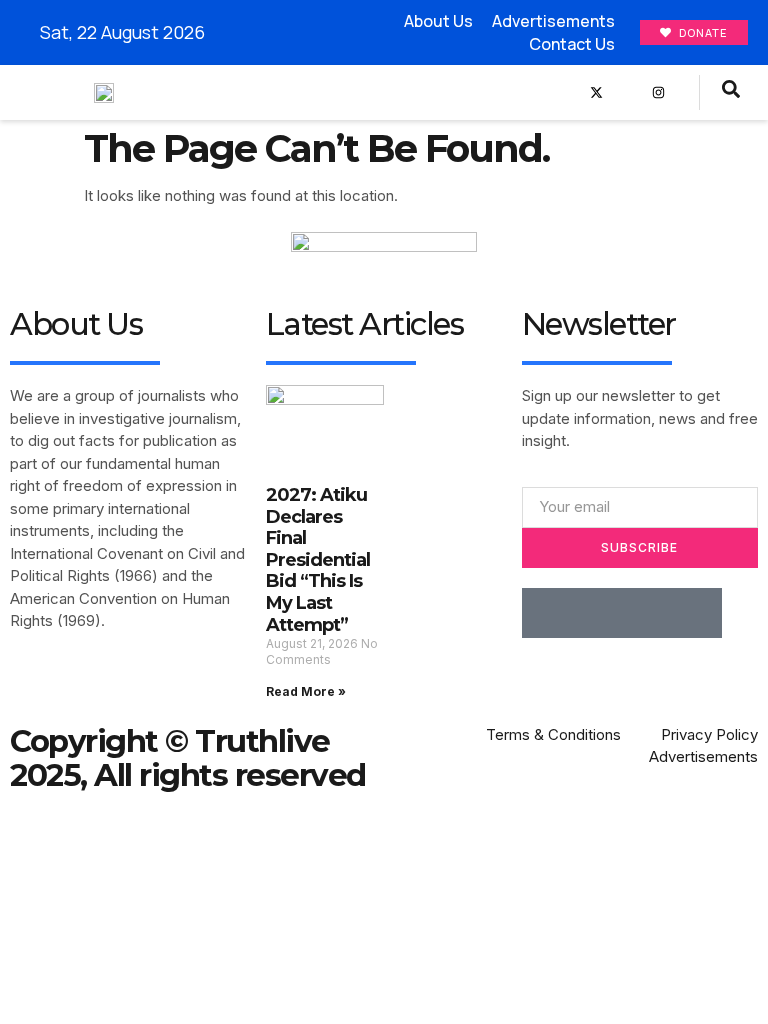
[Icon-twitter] (597, 613)
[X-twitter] (596, 92)
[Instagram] (658, 92)
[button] (543, 92)
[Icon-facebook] (565, 92)
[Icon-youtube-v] (627, 92)
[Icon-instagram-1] (647, 613)
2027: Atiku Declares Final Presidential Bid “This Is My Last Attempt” (318, 560)
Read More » (306, 691)
